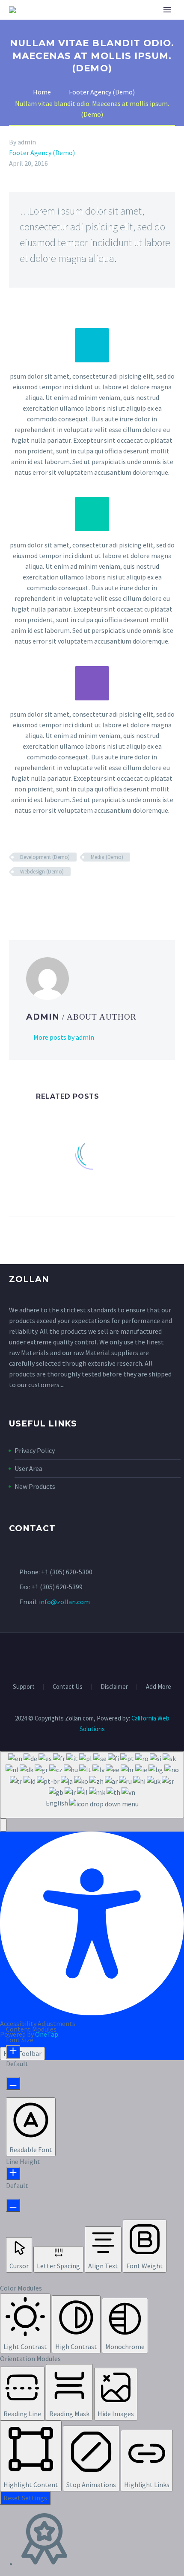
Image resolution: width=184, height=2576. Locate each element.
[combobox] (92, 1785)
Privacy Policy (35, 1450)
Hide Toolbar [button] (22, 2053)
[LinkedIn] (64, 897)
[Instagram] (103, 1656)
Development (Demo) (45, 857)
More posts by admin (64, 1037)
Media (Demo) (107, 857)
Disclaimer (114, 1687)
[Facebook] (15, 897)
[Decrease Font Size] (13, 2083)
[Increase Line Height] (13, 2174)
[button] (3, 1825)
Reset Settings (25, 2498)
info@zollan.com (64, 1602)
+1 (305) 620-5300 (67, 1572)
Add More (159, 1687)
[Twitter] (27, 897)
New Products (35, 1486)
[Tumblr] (52, 897)
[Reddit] (77, 897)
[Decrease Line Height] (13, 2205)
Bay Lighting (137, 23)
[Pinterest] (39, 897)
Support (24, 1687)
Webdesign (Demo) (42, 872)
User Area (28, 1468)
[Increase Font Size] (13, 2052)
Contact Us (68, 1687)
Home (93, 23)
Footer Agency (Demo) (42, 153)
